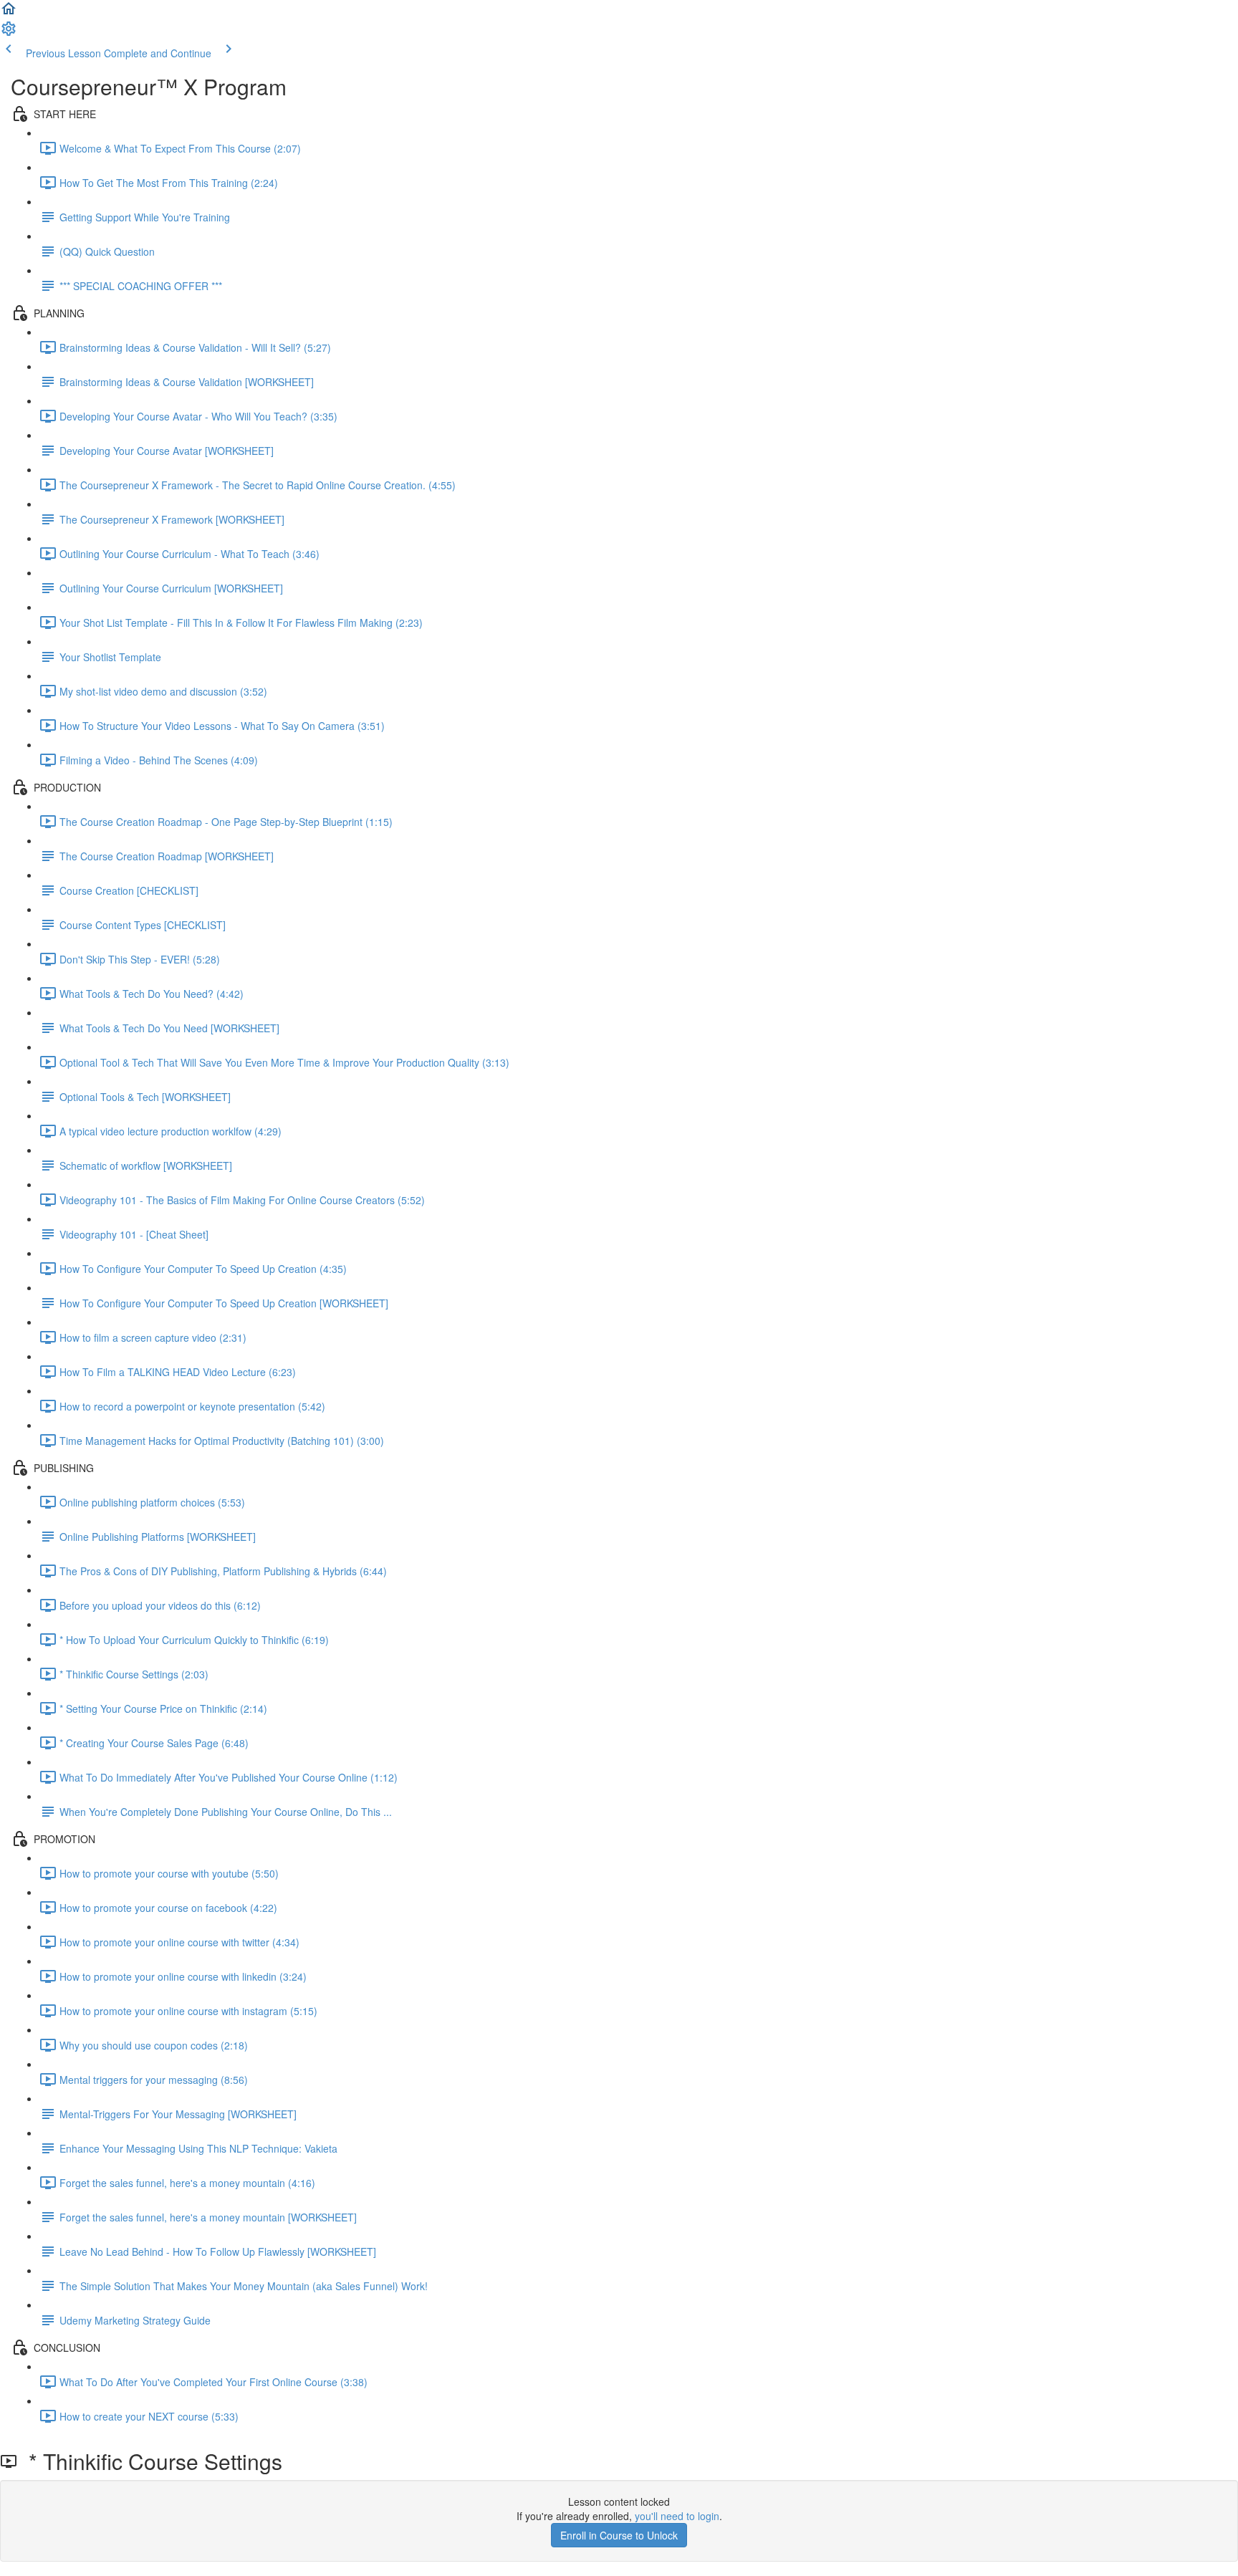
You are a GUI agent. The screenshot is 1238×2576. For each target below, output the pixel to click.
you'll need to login (677, 2516)
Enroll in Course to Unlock (619, 2535)
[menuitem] (9, 33)
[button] (9, 13)
